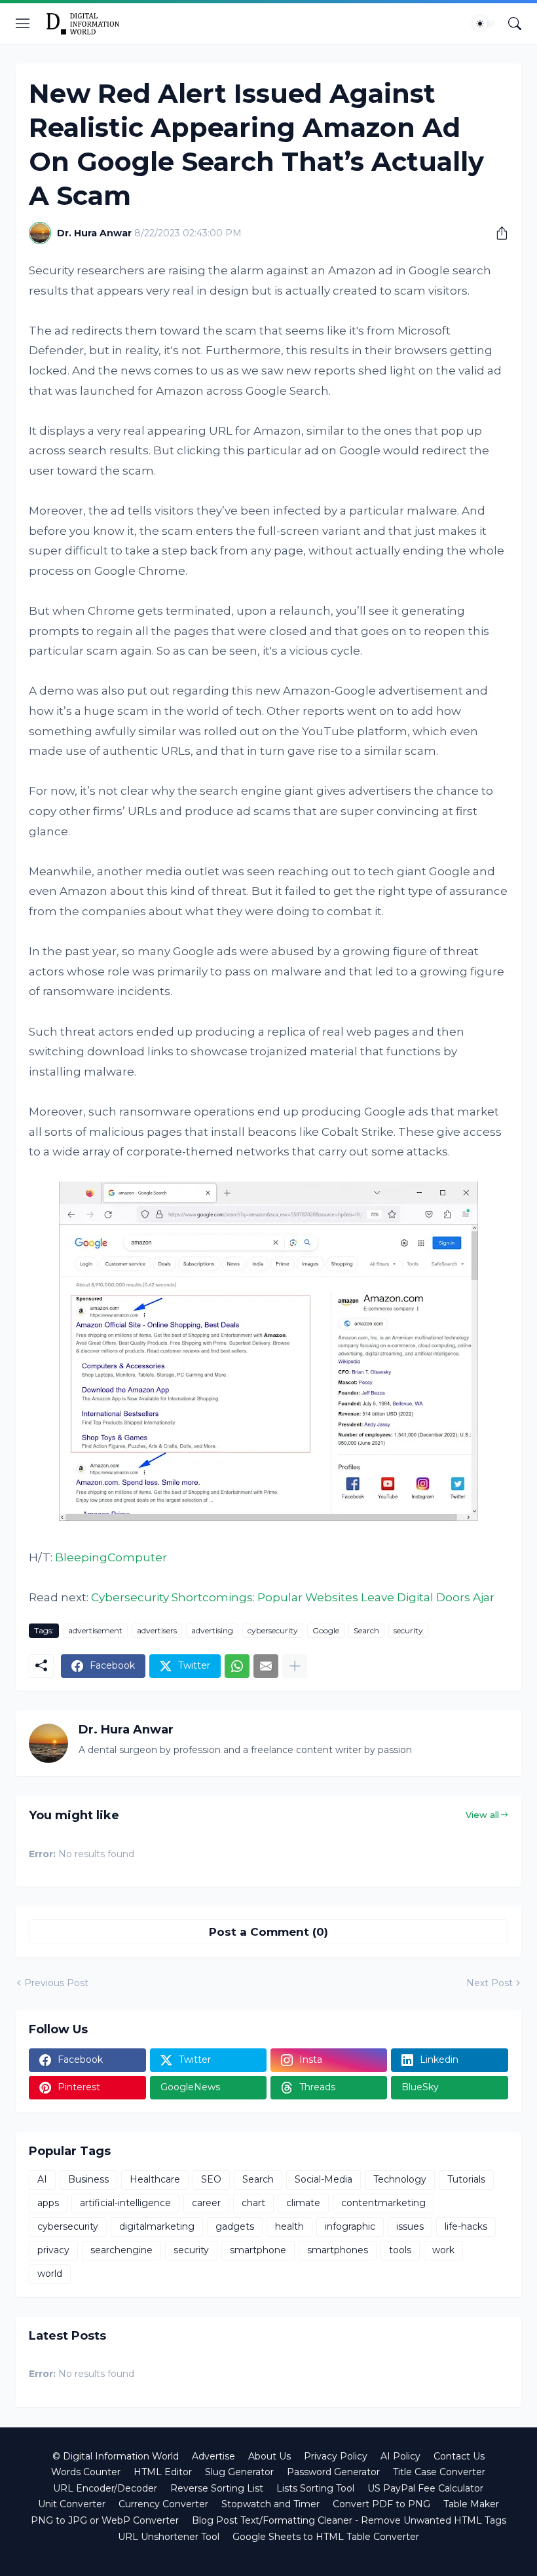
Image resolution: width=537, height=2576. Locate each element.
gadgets (235, 2226)
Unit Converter (72, 2504)
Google (326, 1630)
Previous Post (56, 1983)
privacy (53, 2250)
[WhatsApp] (237, 1666)
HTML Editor (163, 2472)
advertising (212, 1630)
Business (88, 2179)
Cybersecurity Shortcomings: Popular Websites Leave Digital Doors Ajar (293, 1597)
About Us (269, 2456)
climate (303, 2203)
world (50, 2274)
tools (400, 2250)
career (206, 2203)
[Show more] (295, 1666)
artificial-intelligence (125, 2203)
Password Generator (333, 2472)
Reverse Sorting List (217, 2488)
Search (366, 1630)
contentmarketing (383, 2203)
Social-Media (324, 2179)
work (443, 2250)
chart (253, 2203)
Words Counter (86, 2472)
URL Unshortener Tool (169, 2537)
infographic (350, 2226)
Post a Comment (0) (268, 1932)
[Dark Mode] (484, 24)
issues (410, 2226)
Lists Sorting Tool (315, 2488)
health (289, 2226)
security (408, 1630)
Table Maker (471, 2504)
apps (48, 2203)
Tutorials (466, 2179)
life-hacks (466, 2226)
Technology (400, 2179)
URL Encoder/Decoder (105, 2488)
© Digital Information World (116, 2456)
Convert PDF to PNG (381, 2504)
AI (42, 2179)
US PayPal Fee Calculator (425, 2488)
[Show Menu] (23, 24)
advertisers (157, 1630)
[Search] (515, 24)
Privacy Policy (336, 2456)
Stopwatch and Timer (270, 2504)
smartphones (338, 2250)
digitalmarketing (157, 2226)
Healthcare (155, 2179)
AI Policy (400, 2456)
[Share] (497, 233)
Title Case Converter (439, 2472)
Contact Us (459, 2456)
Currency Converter (163, 2504)
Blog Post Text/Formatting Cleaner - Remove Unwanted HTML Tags (349, 2520)
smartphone (258, 2250)
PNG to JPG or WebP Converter (105, 2520)
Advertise (213, 2456)
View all (482, 1815)
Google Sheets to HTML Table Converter (326, 2537)
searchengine (121, 2250)
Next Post (490, 1983)
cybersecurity (273, 1630)
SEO (211, 2179)
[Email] (266, 1666)
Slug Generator (239, 2472)
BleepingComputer (111, 1557)
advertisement (95, 1630)
